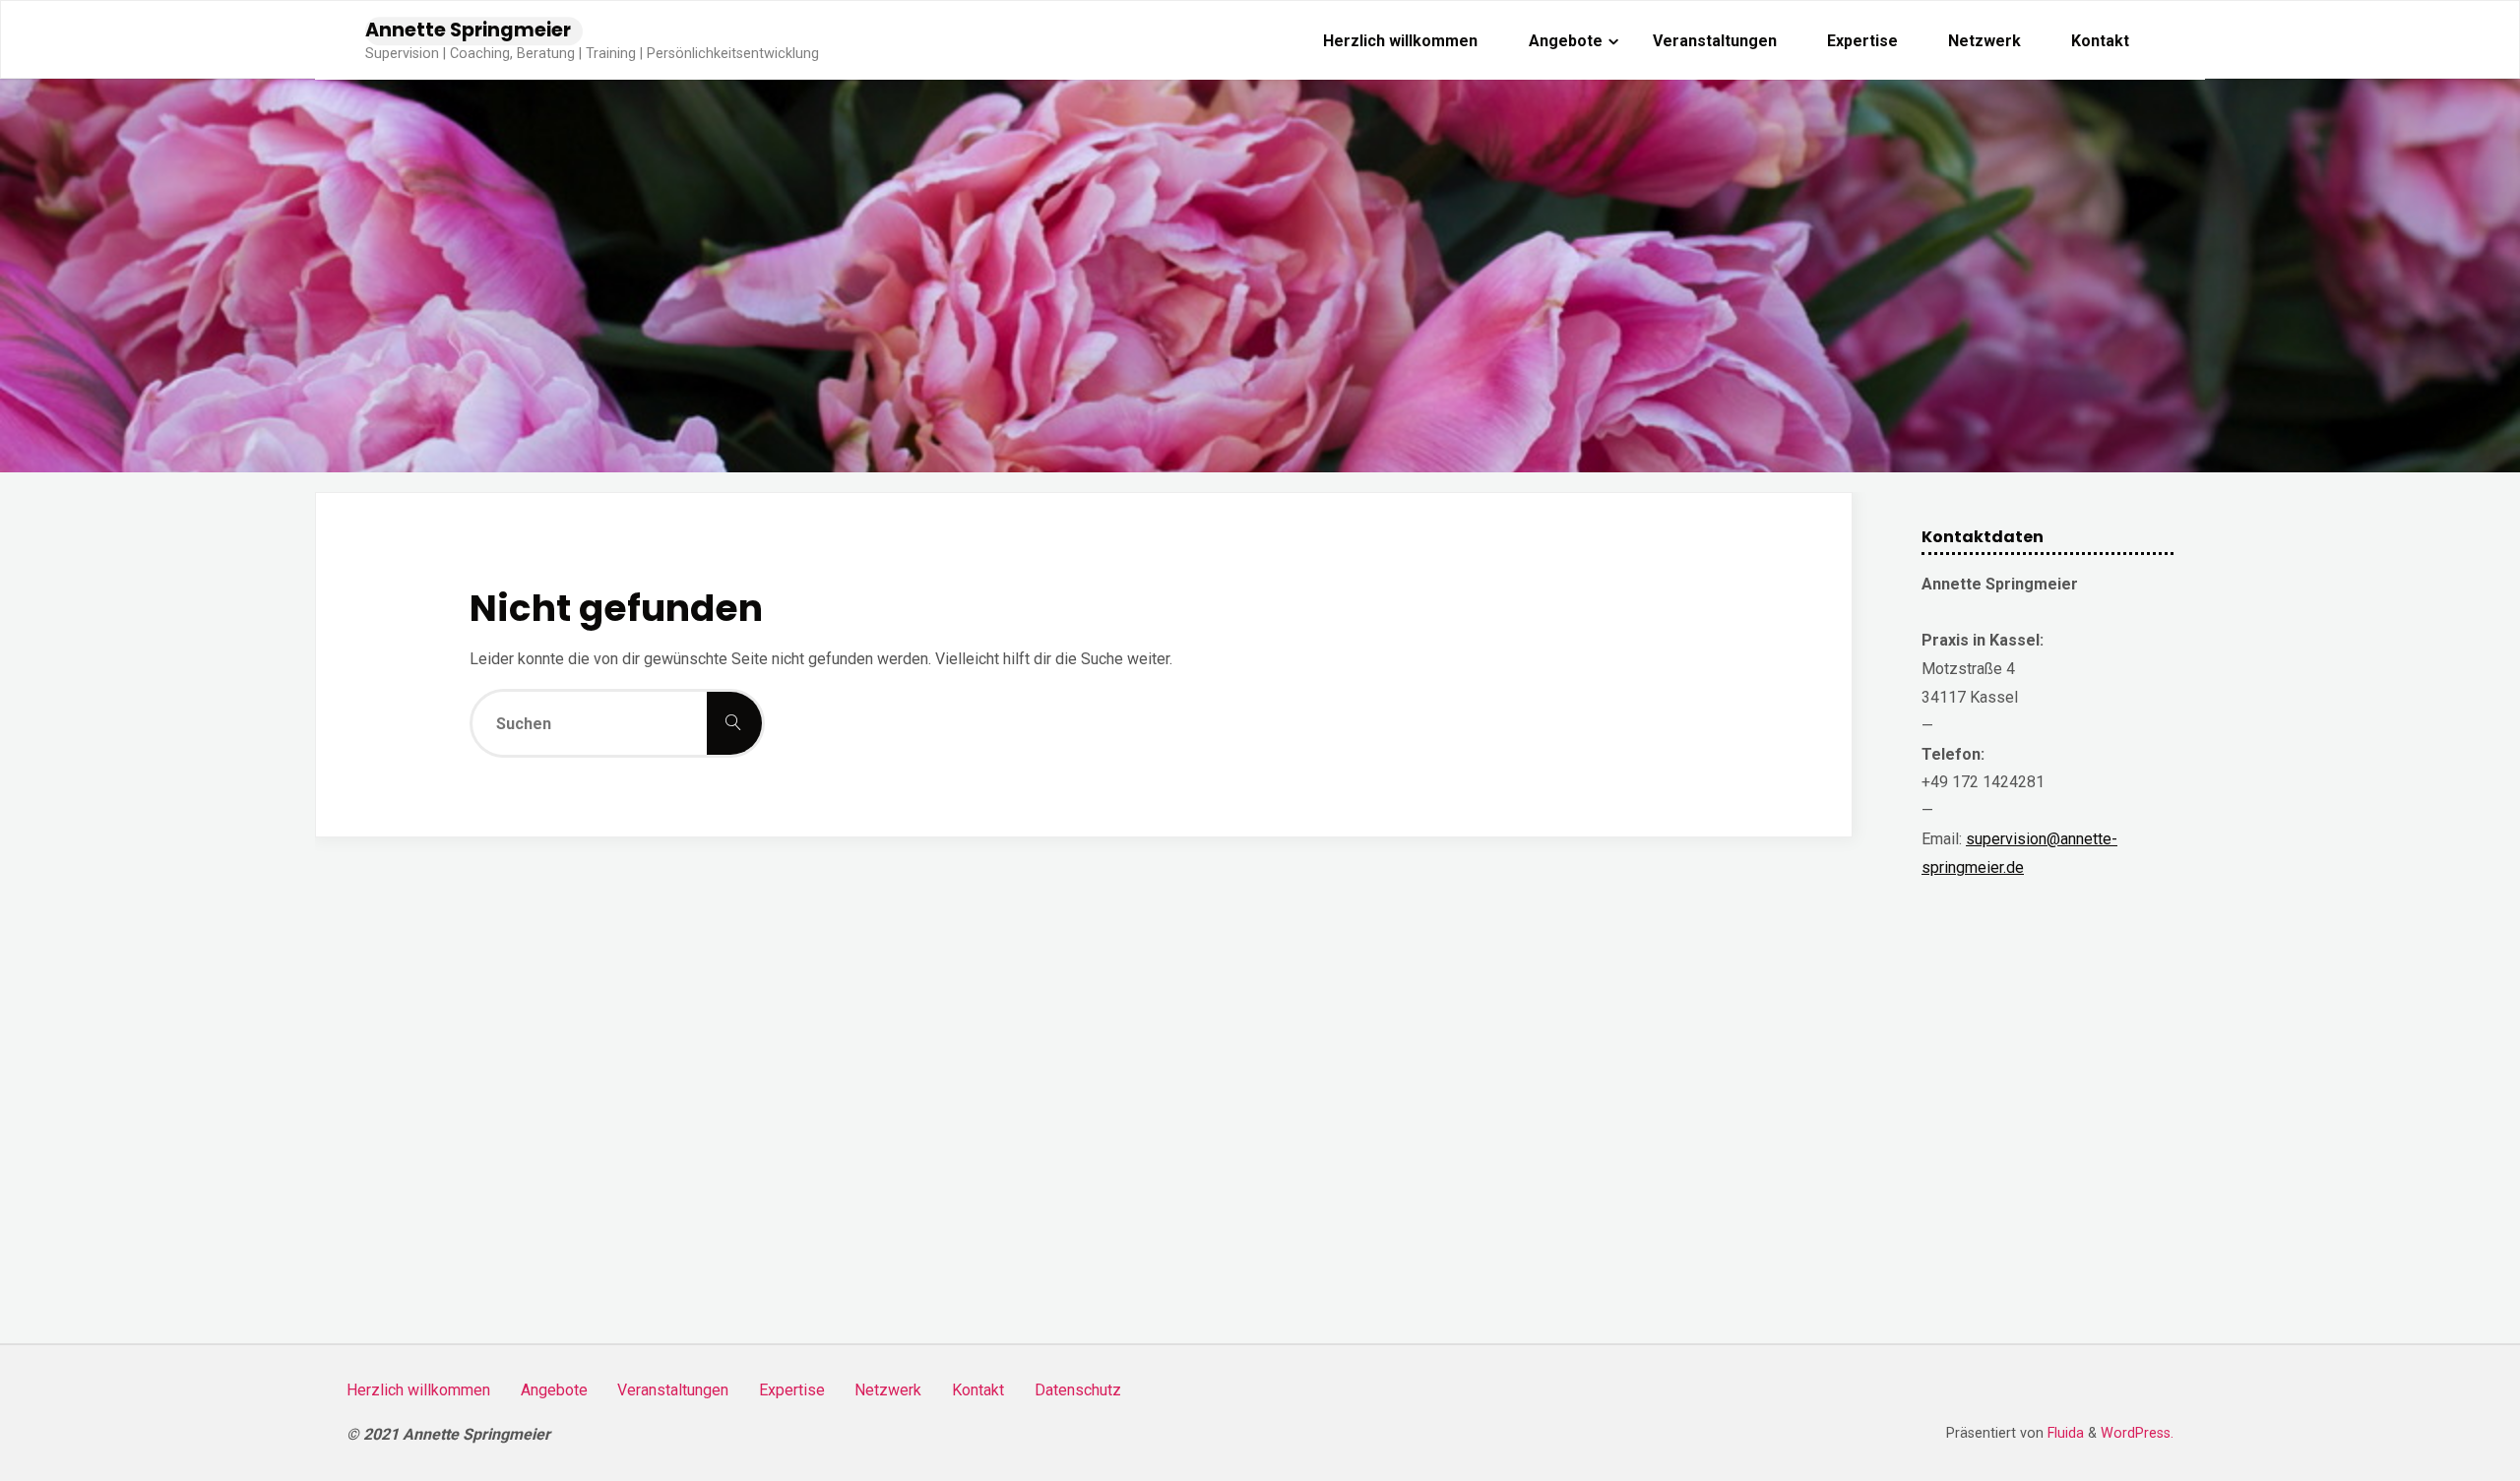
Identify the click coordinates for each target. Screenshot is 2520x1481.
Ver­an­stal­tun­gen (673, 1390)
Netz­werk (888, 1390)
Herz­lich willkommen (418, 1390)
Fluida (2064, 1433)
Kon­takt (978, 1390)
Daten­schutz (1078, 1390)
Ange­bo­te (554, 1390)
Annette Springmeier (468, 30)
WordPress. (2137, 1433)
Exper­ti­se (792, 1390)
